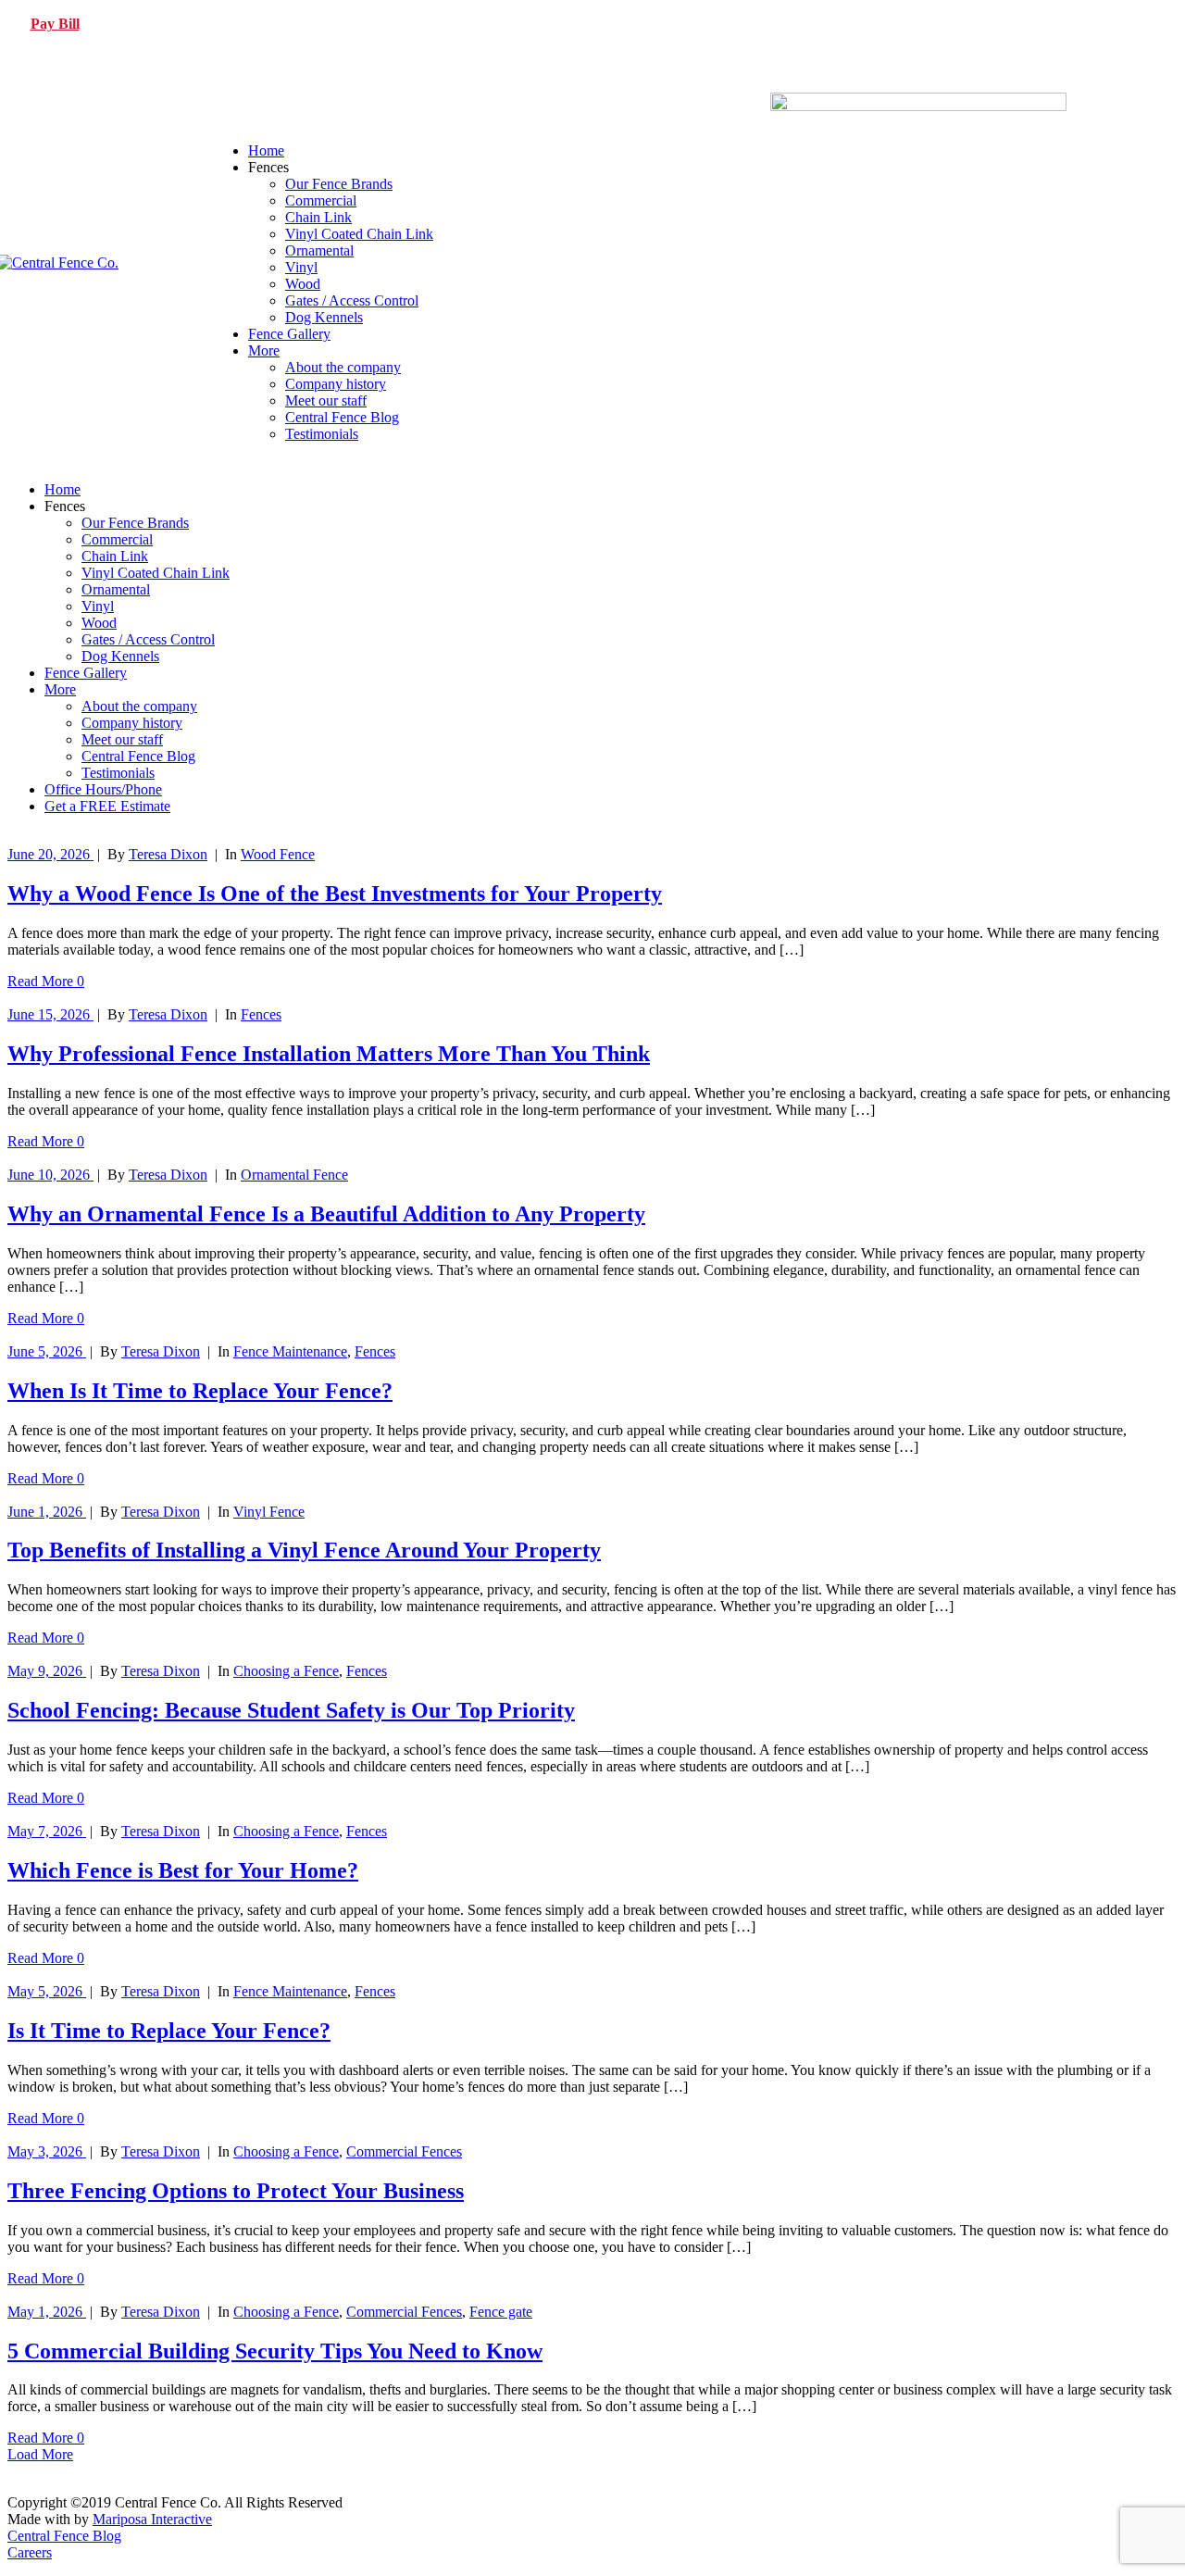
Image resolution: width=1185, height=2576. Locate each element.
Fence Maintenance (290, 1351)
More (264, 350)
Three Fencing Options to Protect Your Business (236, 2191)
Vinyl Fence (269, 1512)
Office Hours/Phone (103, 789)
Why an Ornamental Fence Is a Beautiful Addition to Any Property (326, 1214)
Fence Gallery (289, 334)
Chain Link (318, 217)
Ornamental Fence (294, 1175)
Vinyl (301, 267)
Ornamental (319, 250)
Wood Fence (278, 854)
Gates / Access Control (352, 300)
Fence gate (501, 2312)
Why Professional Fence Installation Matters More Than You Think (329, 1054)
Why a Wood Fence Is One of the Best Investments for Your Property (335, 894)
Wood (303, 284)
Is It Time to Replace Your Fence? (169, 2031)
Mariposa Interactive (152, 2519)
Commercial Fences (404, 2151)
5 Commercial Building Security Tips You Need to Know (275, 2351)
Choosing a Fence (286, 1671)
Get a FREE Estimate (107, 806)
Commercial (321, 200)
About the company (343, 367)
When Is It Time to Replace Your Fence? (200, 1391)
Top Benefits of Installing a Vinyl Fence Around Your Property (304, 1550)
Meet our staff (326, 400)
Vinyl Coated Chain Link (359, 234)
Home (266, 150)
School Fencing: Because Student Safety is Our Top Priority (291, 1710)
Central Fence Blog (342, 417)
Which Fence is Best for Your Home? (183, 1870)
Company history (336, 384)
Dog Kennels (324, 317)
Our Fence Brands (339, 184)
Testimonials (322, 434)
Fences (261, 1014)
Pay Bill (55, 24)
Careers (30, 2552)
